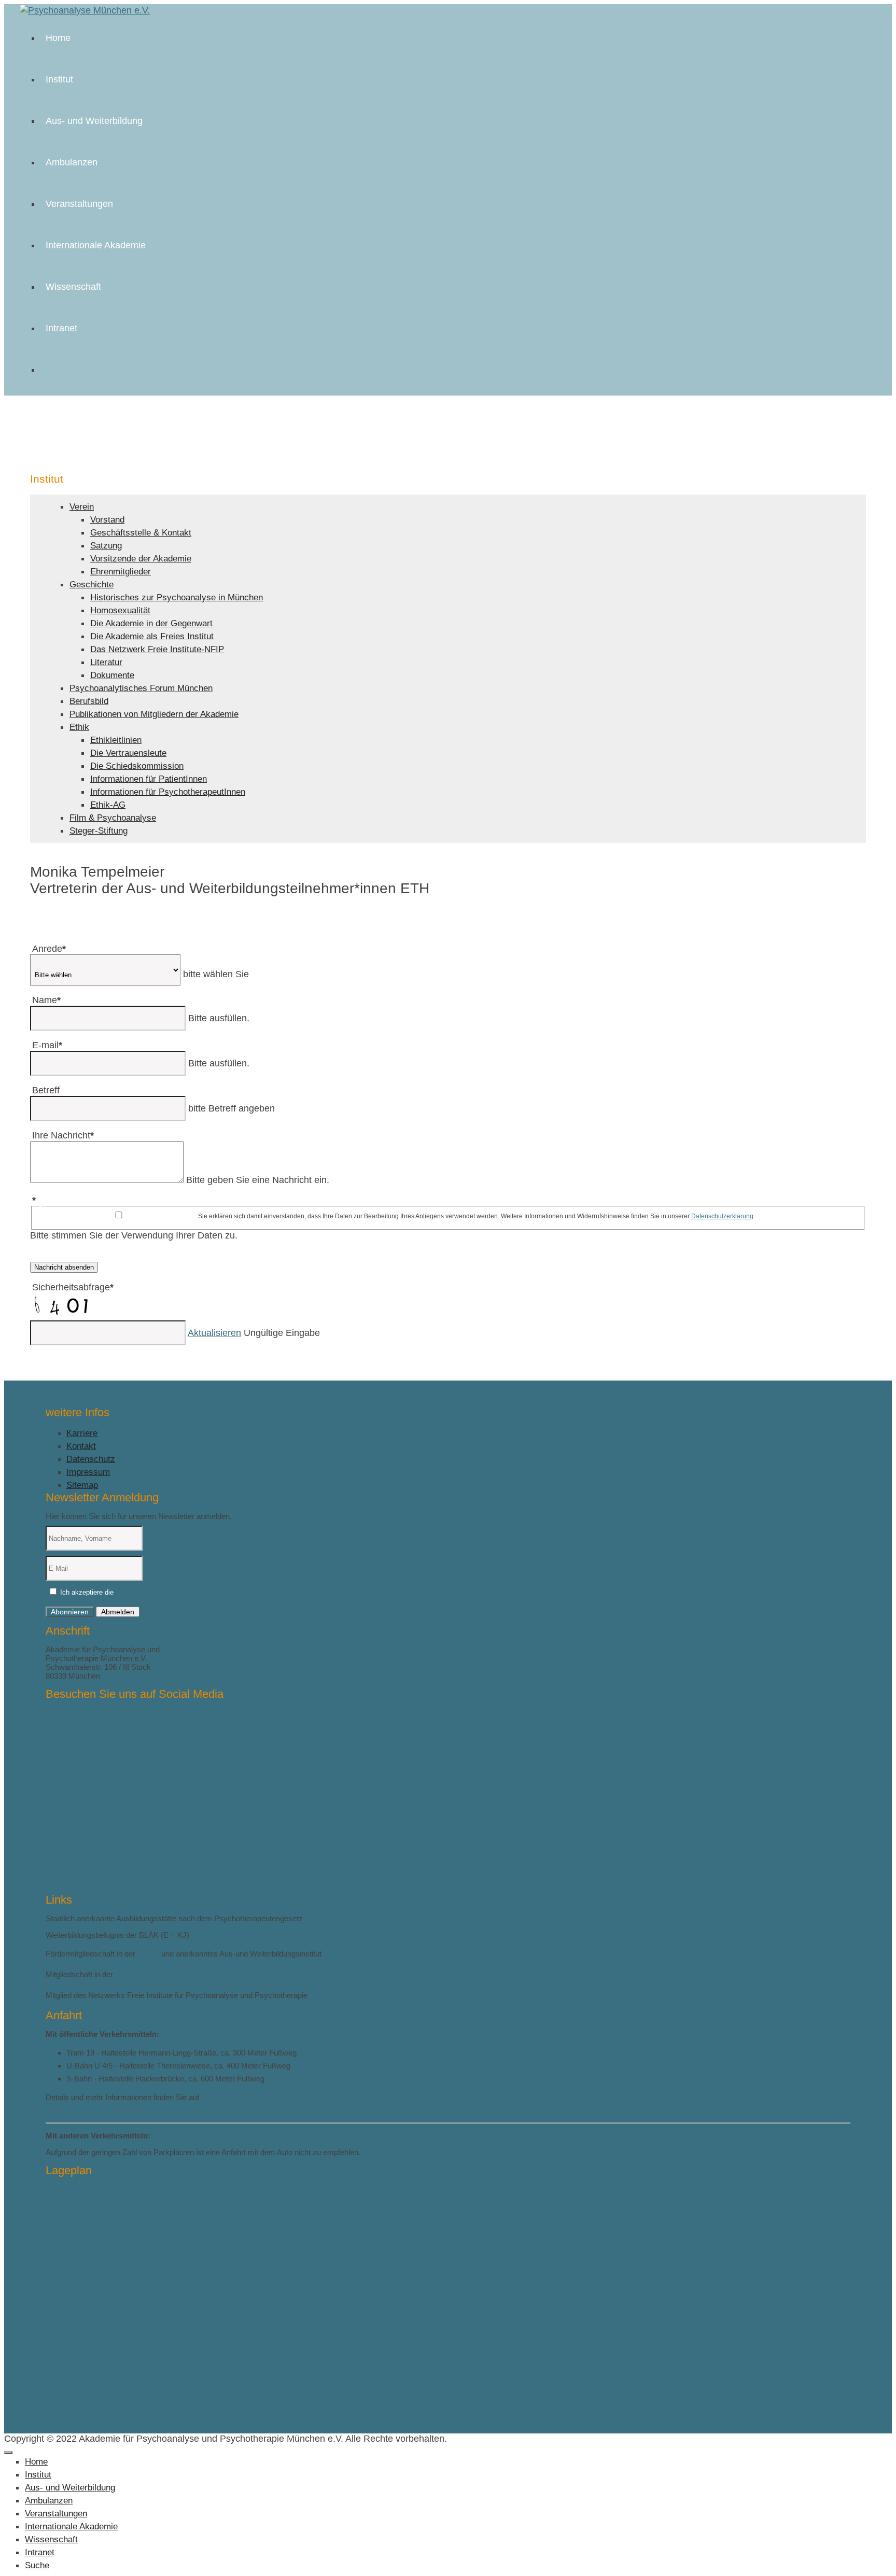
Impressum (88, 1472)
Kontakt (81, 1446)
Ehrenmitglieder (121, 572)
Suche (37, 2565)
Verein (82, 507)
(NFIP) (321, 1995)
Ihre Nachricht (63, 1135)
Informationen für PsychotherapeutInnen (168, 792)
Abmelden (118, 1612)
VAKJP (127, 1974)
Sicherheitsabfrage (73, 1287)
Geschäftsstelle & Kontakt (141, 533)
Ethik (79, 727)
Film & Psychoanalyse (113, 818)
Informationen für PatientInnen (149, 779)
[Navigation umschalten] (8, 2453)
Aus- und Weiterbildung (94, 121)
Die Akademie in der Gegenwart (151, 623)
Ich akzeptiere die (120, 1592)
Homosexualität (120, 610)
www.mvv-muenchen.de (87, 2108)
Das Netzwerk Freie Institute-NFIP (157, 649)
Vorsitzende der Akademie (141, 559)
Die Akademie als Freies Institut (152, 636)
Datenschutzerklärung (722, 1216)
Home (58, 38)
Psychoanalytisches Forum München (141, 688)
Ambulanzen (72, 162)
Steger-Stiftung (99, 831)
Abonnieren (70, 1612)
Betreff (46, 1090)
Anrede (49, 949)
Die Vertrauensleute (128, 753)
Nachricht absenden (64, 1267)
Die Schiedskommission (137, 766)
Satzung (106, 546)
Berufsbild (89, 701)
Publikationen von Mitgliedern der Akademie (154, 714)
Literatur (106, 662)
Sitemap (82, 1485)
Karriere (82, 1433)
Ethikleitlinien (116, 740)
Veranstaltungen (79, 204)
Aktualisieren (214, 1332)
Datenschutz (91, 1459)
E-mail (47, 1045)
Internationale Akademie (96, 245)
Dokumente (112, 675)
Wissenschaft (73, 287)
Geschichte (92, 585)
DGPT (148, 1954)
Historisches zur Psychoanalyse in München (177, 597)
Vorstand (107, 520)
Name (46, 1000)
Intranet (61, 328)
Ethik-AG (108, 805)
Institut (59, 79)
